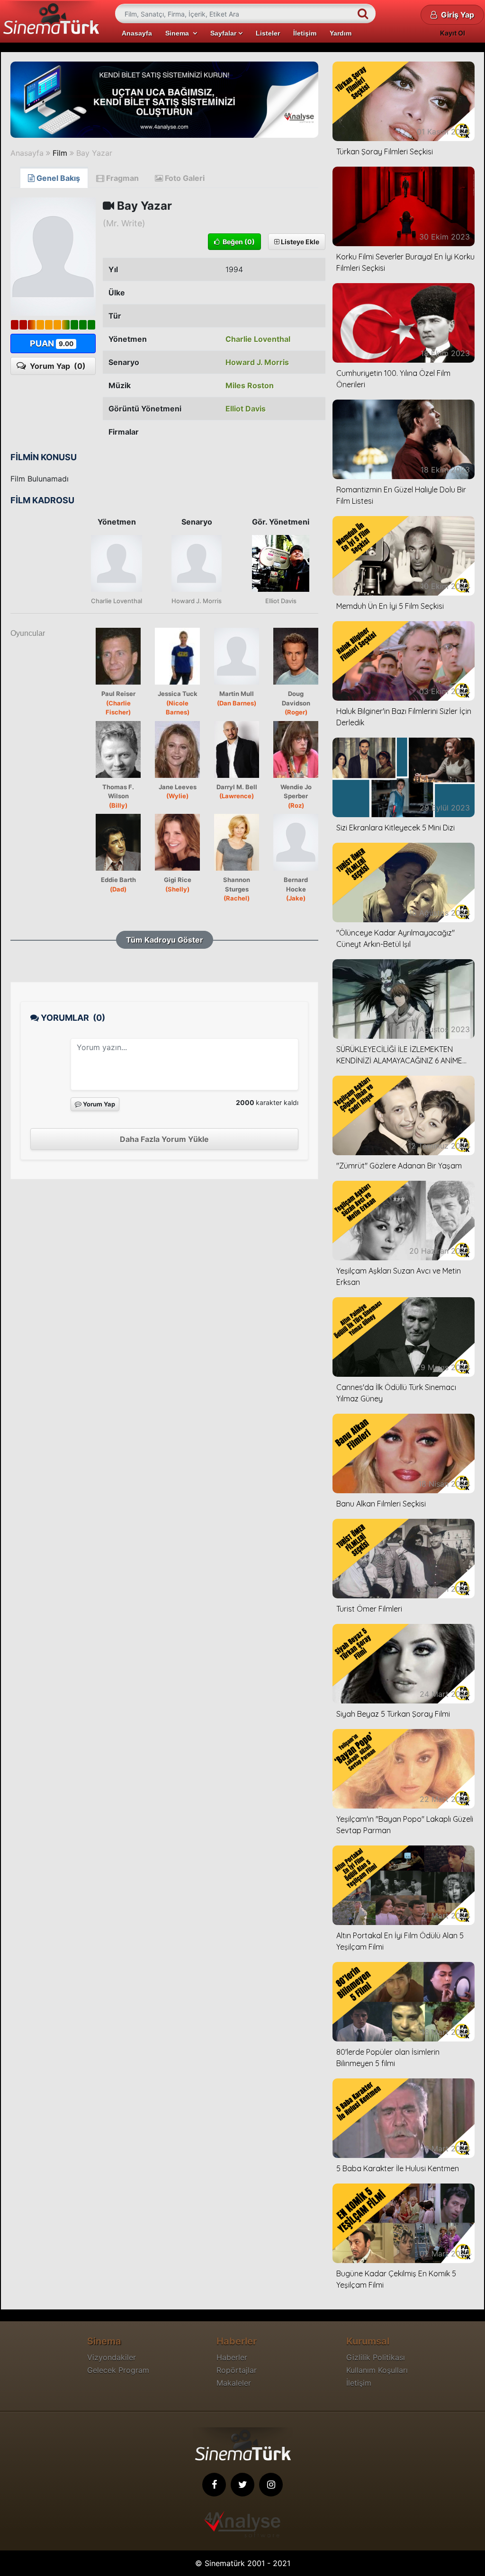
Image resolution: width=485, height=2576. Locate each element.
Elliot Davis (246, 409)
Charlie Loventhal (258, 339)
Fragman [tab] (121, 178)
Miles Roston (250, 385)
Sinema (179, 33)
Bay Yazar (94, 153)
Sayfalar (224, 33)
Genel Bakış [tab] (57, 178)
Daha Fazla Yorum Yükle (164, 1139)
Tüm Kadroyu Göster (165, 940)
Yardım (341, 33)
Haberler (232, 2357)
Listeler (268, 33)
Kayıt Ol (453, 33)
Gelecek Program (118, 2370)
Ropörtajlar (237, 2370)
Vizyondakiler (112, 2357)
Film (60, 153)
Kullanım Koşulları (377, 2370)
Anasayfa (137, 33)
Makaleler (234, 2383)
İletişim (305, 33)
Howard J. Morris (257, 362)
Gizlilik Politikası (376, 2357)
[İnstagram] (271, 2485)
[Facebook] (214, 2485)
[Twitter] (242, 2485)
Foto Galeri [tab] (184, 178)
